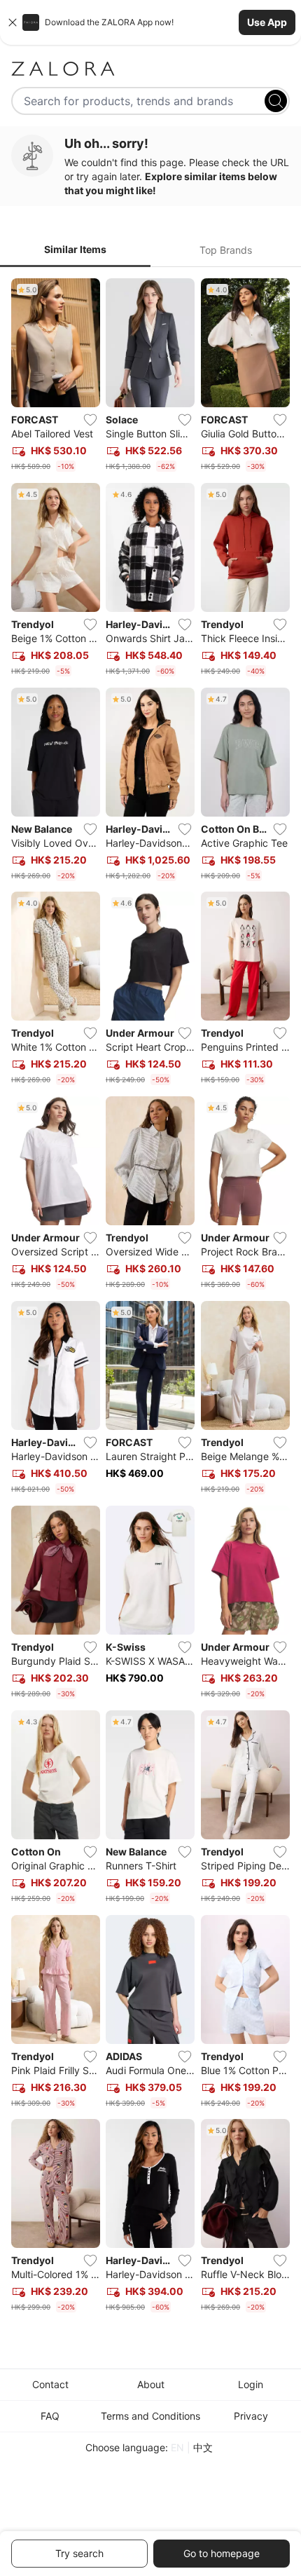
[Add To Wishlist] (90, 420)
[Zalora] (150, 69)
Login (251, 2384)
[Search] (276, 101)
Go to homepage (222, 2553)
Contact (50, 2384)
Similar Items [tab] (75, 249)
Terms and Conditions (150, 2416)
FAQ (50, 2416)
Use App (267, 22)
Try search (79, 2553)
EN (177, 2447)
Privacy (251, 2416)
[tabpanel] (150, 1298)
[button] (150, 22)
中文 (203, 2447)
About (151, 2384)
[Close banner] (13, 22)
